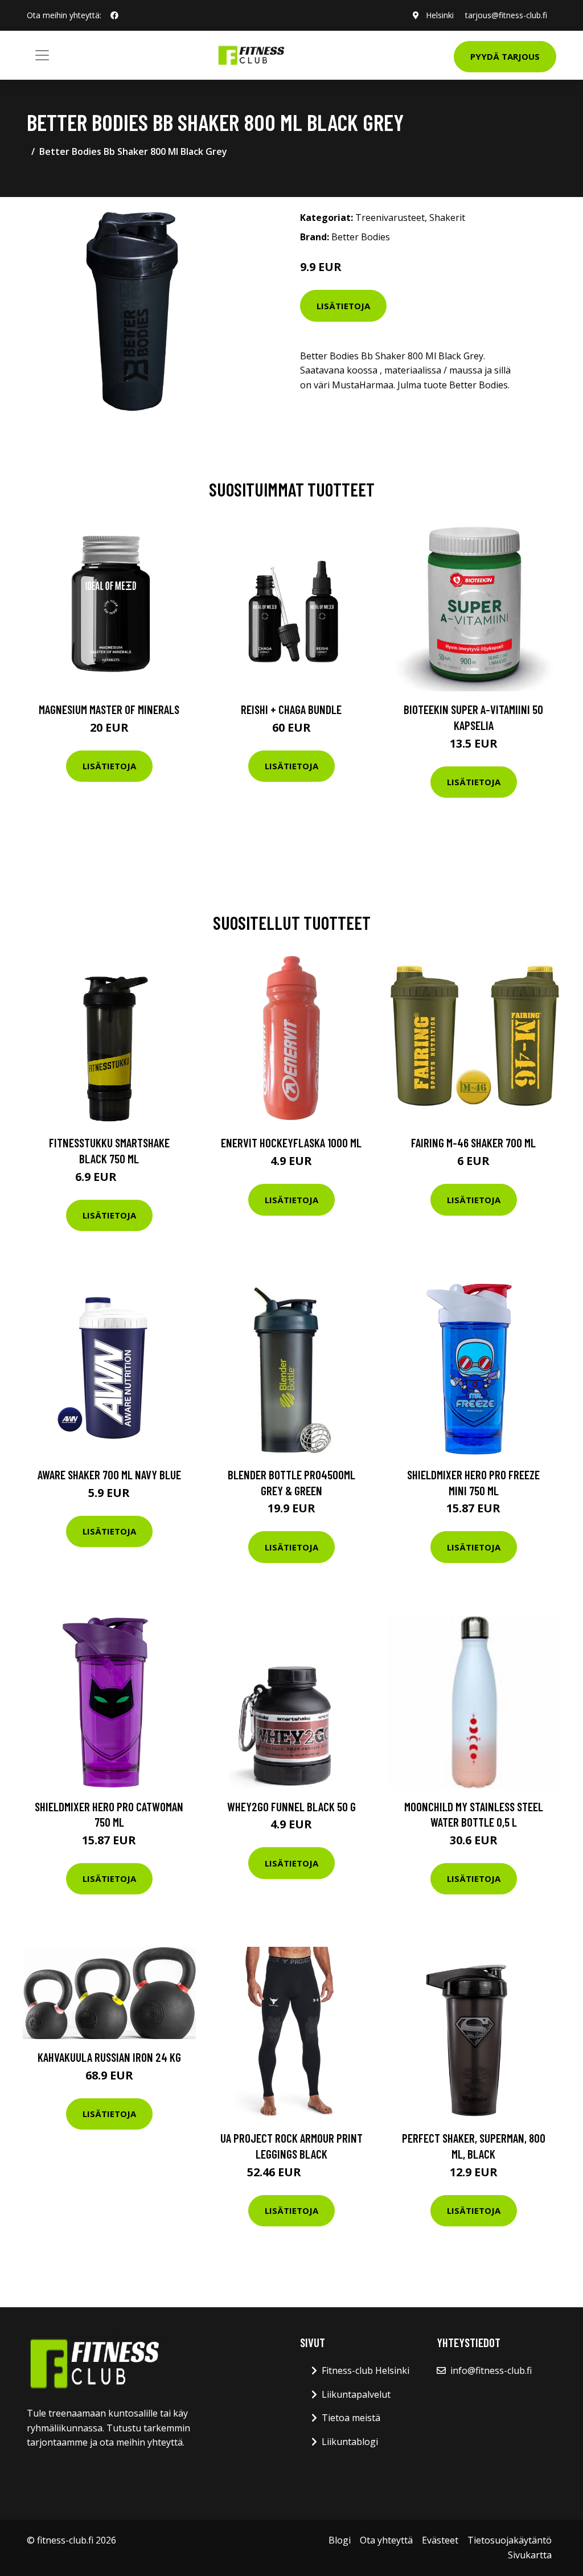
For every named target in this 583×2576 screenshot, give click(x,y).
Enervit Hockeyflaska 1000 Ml (291, 1143)
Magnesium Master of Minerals (109, 709)
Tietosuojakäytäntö (510, 2540)
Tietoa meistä (351, 2418)
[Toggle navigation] (42, 55)
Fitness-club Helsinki (366, 2370)
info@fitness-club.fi (491, 2370)
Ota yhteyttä (386, 2540)
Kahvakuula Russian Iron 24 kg (109, 2057)
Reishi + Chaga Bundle (291, 709)
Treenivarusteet (390, 218)
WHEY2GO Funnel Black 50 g (291, 1806)
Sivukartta (530, 2555)
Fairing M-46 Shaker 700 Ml (473, 1143)
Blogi (340, 2540)
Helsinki (440, 15)
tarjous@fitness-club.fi (506, 15)
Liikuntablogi (350, 2442)
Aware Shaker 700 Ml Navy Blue (109, 1474)
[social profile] (114, 15)
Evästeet (440, 2540)
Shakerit (447, 218)
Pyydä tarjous (505, 56)
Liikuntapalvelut (356, 2394)
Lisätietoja (343, 306)
